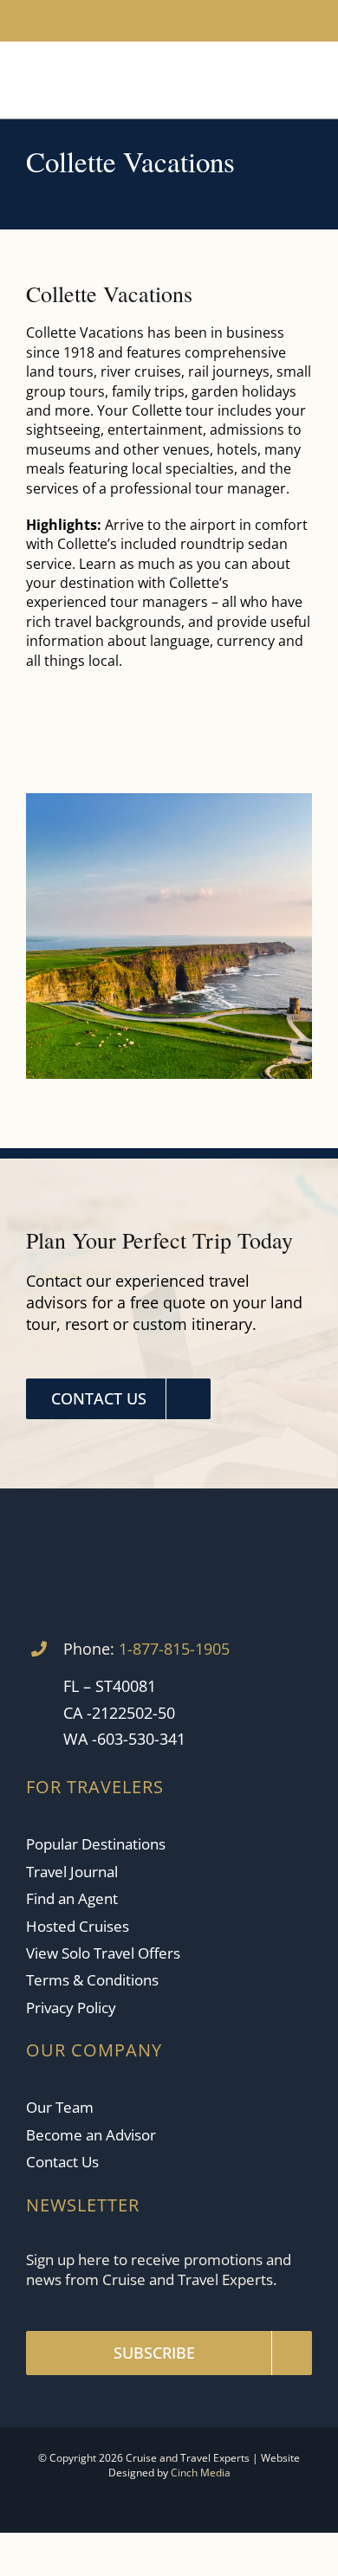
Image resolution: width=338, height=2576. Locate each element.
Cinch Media (201, 2473)
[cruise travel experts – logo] (94, 68)
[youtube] (155, 21)
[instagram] (183, 21)
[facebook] (127, 21)
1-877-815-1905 (174, 1649)
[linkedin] (211, 21)
